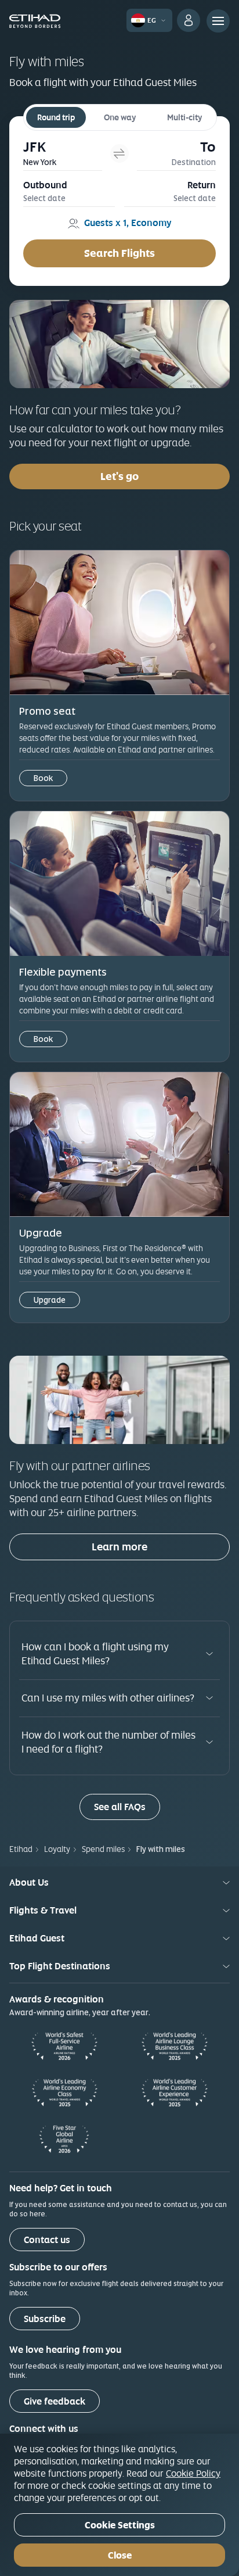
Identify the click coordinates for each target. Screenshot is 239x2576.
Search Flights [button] (119, 253)
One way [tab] (120, 117)
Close (120, 2555)
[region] (119, 2505)
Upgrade (50, 1300)
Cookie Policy (193, 2473)
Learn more (119, 1547)
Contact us (47, 2240)
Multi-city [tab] (184, 117)
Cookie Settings (120, 2525)
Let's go (119, 476)
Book (43, 778)
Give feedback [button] (55, 2401)
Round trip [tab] (56, 117)
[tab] (63, 153)
